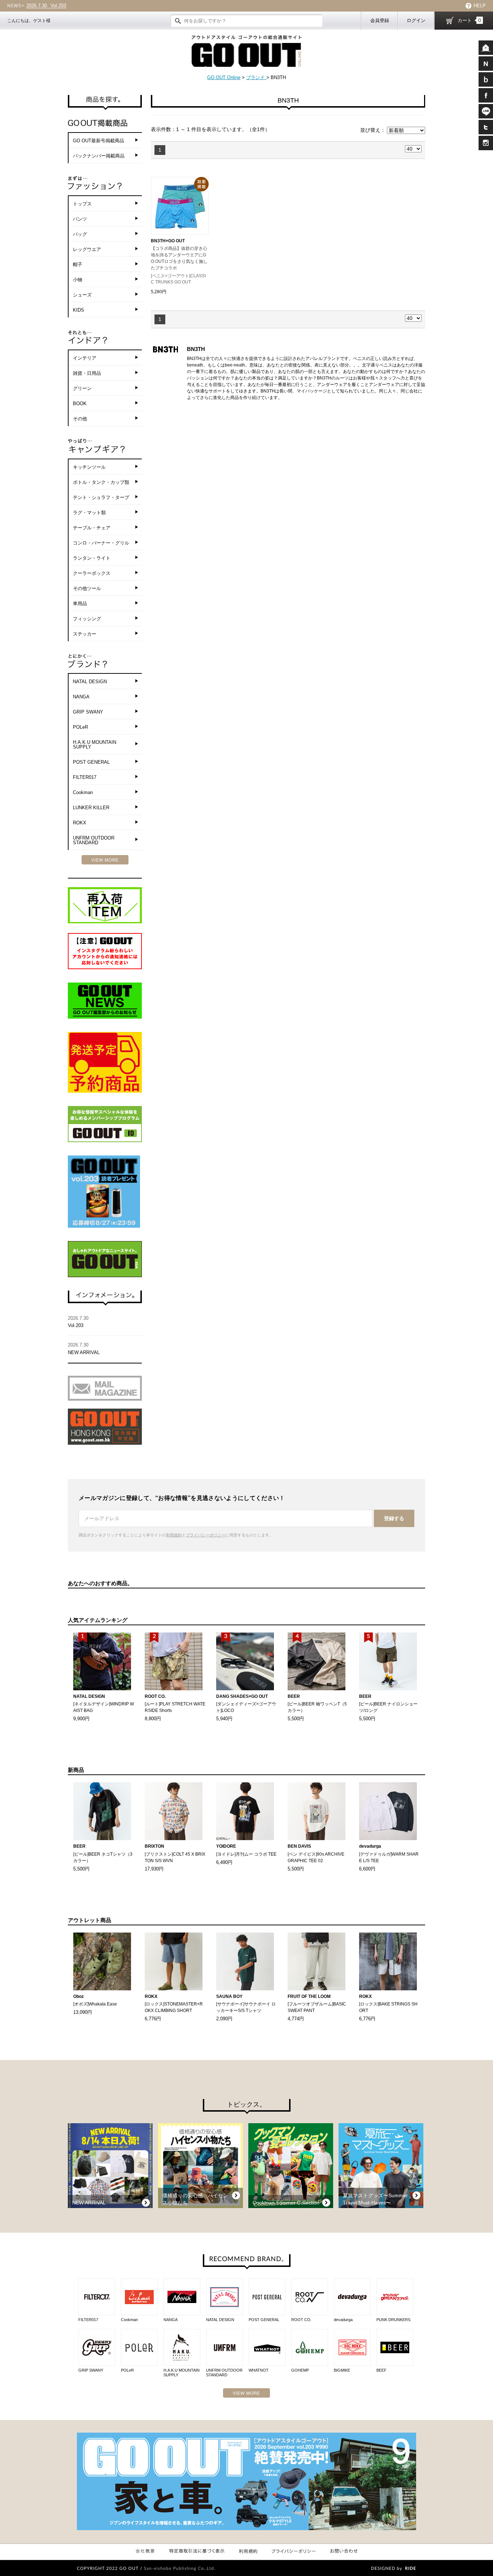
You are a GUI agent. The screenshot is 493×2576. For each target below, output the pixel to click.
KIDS (78, 310)
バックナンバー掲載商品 (99, 156)
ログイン (416, 20)
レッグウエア (87, 249)
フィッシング (87, 619)
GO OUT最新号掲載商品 (99, 141)
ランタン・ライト (92, 558)
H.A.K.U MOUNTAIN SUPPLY (95, 745)
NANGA (81, 697)
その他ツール (87, 588)
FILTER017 (85, 777)
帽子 (78, 264)
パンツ (80, 219)
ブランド (256, 77)
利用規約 (174, 1535)
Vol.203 (78, 1322)
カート (469, 20)
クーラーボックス (92, 573)
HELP (480, 6)
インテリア (85, 358)
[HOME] (486, 48)
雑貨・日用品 (87, 373)
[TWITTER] (486, 127)
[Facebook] (486, 95)
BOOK (80, 404)
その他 (80, 419)
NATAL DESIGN (90, 682)
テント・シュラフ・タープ (101, 497)
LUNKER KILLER (91, 808)
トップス (82, 204)
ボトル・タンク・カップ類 (101, 482)
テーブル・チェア (92, 528)
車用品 (80, 604)
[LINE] (486, 111)
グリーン (82, 388)
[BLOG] (486, 79)
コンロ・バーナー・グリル (101, 543)
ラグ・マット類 (89, 513)
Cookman (83, 792)
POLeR (80, 727)
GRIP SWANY (88, 712)
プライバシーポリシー (206, 1535)
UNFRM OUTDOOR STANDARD (94, 840)
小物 (78, 280)
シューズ (82, 295)
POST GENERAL (91, 762)
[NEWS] (486, 64)
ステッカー (85, 634)
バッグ (80, 234)
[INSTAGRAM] (486, 143)
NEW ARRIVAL (54, 6)
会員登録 (380, 20)
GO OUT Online (224, 77)
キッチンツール (89, 467)
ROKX (80, 823)
